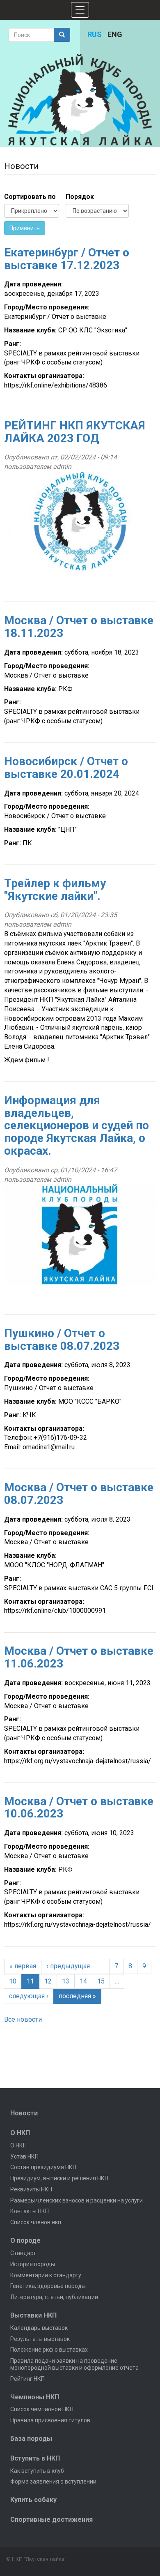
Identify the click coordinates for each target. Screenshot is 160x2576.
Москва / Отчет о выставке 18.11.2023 (79, 627)
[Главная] (80, 100)
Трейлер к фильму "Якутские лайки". (55, 890)
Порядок (80, 197)
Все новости (23, 2019)
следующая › (29, 1996)
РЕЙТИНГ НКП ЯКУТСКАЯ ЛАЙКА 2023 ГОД (75, 432)
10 (13, 1981)
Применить (25, 228)
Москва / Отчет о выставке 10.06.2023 (79, 1808)
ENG (115, 34)
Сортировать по (30, 197)
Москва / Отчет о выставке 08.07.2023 (79, 1494)
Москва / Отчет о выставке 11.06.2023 (79, 1657)
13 (66, 1981)
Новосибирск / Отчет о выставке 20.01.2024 (66, 768)
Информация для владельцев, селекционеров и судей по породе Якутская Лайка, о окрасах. (77, 1125)
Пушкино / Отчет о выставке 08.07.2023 (62, 1340)
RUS (95, 34)
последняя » (77, 1996)
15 (101, 1981)
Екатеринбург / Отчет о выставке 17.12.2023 (67, 259)
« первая (23, 1966)
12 (48, 1981)
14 (83, 1981)
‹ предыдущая (68, 1966)
